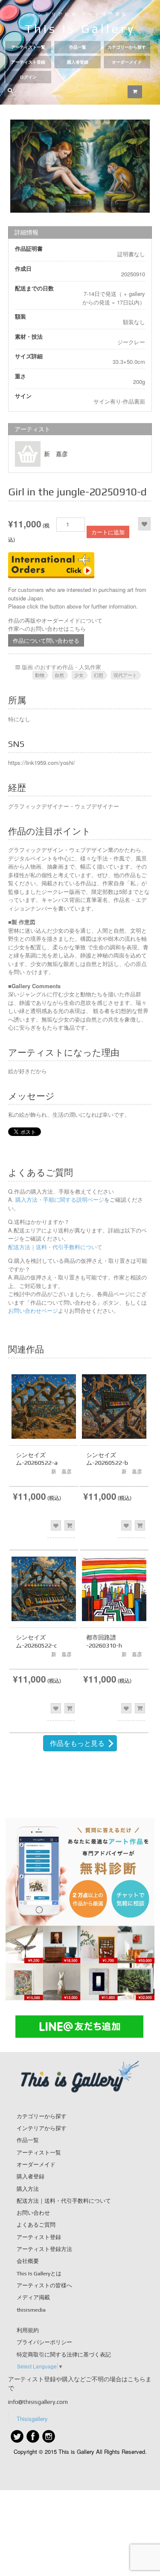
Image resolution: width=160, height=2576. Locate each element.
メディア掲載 (33, 2297)
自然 (59, 675)
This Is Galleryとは (39, 2273)
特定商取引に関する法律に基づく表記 (64, 2355)
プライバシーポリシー (44, 2342)
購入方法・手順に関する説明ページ (59, 1199)
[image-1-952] (80, 166)
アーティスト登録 (28, 62)
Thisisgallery (32, 2419)
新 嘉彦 (56, 454)
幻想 (99, 675)
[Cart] (135, 92)
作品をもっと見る (77, 1743)
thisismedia (31, 2310)
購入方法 (28, 2189)
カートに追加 (108, 532)
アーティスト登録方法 (44, 2249)
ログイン (28, 77)
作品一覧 (78, 47)
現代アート (125, 675)
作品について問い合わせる (46, 640)
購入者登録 (78, 62)
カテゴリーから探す (127, 47)
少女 (79, 675)
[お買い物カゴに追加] (70, 1525)
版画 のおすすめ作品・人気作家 (61, 667)
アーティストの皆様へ (44, 2285)
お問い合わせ (33, 2213)
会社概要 (28, 2261)
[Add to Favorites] (144, 524)
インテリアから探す (42, 2128)
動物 (40, 675)
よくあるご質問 (36, 2225)
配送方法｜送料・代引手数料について (55, 1247)
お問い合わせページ (33, 1310)
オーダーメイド (127, 62)
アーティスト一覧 (28, 47)
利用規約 (28, 2330)
